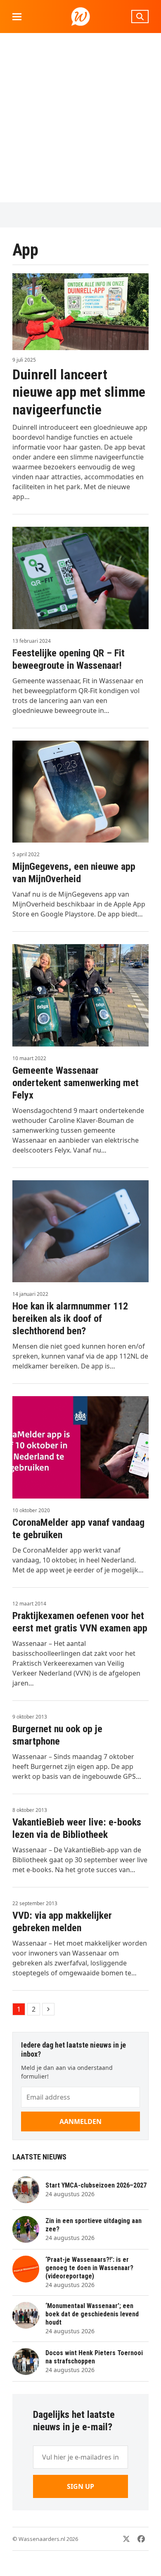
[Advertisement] (80, 118)
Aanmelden (80, 2121)
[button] (17, 17)
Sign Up (80, 2486)
